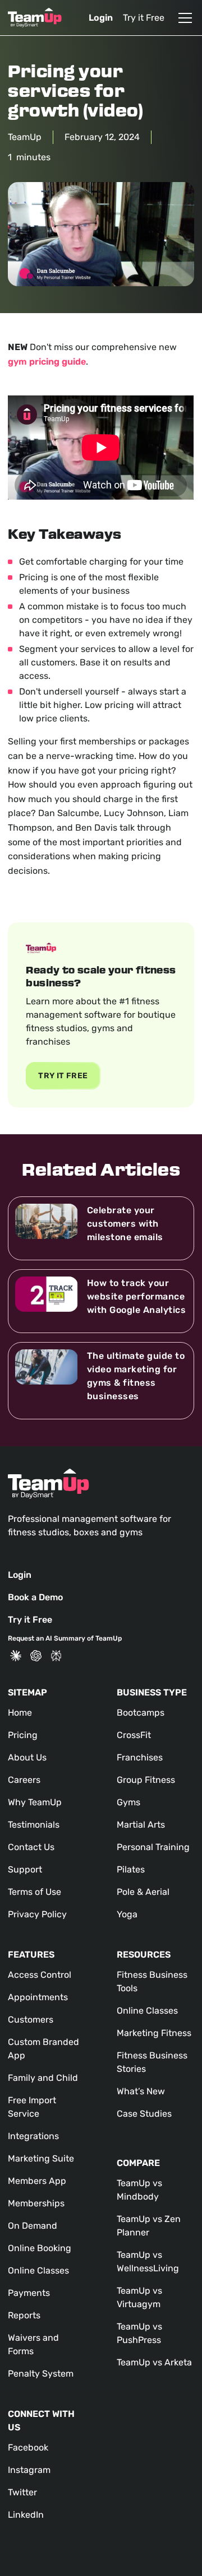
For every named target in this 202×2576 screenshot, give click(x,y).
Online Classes (38, 2270)
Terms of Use (35, 1892)
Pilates (131, 1869)
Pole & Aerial (143, 1892)
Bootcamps (141, 1713)
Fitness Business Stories (152, 2062)
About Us (27, 1757)
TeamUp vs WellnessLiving (148, 2261)
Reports (24, 2315)
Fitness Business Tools (152, 1981)
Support (25, 1869)
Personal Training (153, 1847)
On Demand (33, 2226)
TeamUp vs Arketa (154, 2362)
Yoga (127, 1914)
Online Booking (40, 2248)
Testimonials (34, 1825)
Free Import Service (32, 2107)
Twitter (22, 2492)
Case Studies (144, 2114)
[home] (35, 18)
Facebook (28, 2447)
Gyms (128, 1802)
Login (101, 18)
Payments (29, 2293)
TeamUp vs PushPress (139, 2333)
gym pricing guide (47, 362)
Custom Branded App (43, 2049)
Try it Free (144, 18)
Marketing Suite (41, 2158)
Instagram (29, 2470)
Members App (37, 2181)
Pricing (23, 1735)
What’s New (141, 2091)
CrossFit (134, 1735)
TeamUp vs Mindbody (139, 2190)
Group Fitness (146, 1780)
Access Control (40, 1975)
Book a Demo (35, 1597)
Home (20, 1713)
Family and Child (43, 2078)
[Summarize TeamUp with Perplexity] (56, 1656)
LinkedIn (26, 2515)
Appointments (38, 1997)
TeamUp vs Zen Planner (149, 2226)
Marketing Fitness (154, 2033)
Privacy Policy (37, 1914)
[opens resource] (101, 1228)
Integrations (33, 2136)
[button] (183, 18)
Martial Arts (141, 1825)
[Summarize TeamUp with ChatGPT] (36, 1656)
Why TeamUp (35, 1802)
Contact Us (31, 1847)
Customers (31, 2020)
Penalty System (41, 2374)
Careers (24, 1780)
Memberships (36, 2203)
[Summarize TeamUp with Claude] (16, 1656)
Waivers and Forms (33, 2344)
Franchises (140, 1757)
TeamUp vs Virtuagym (139, 2297)
